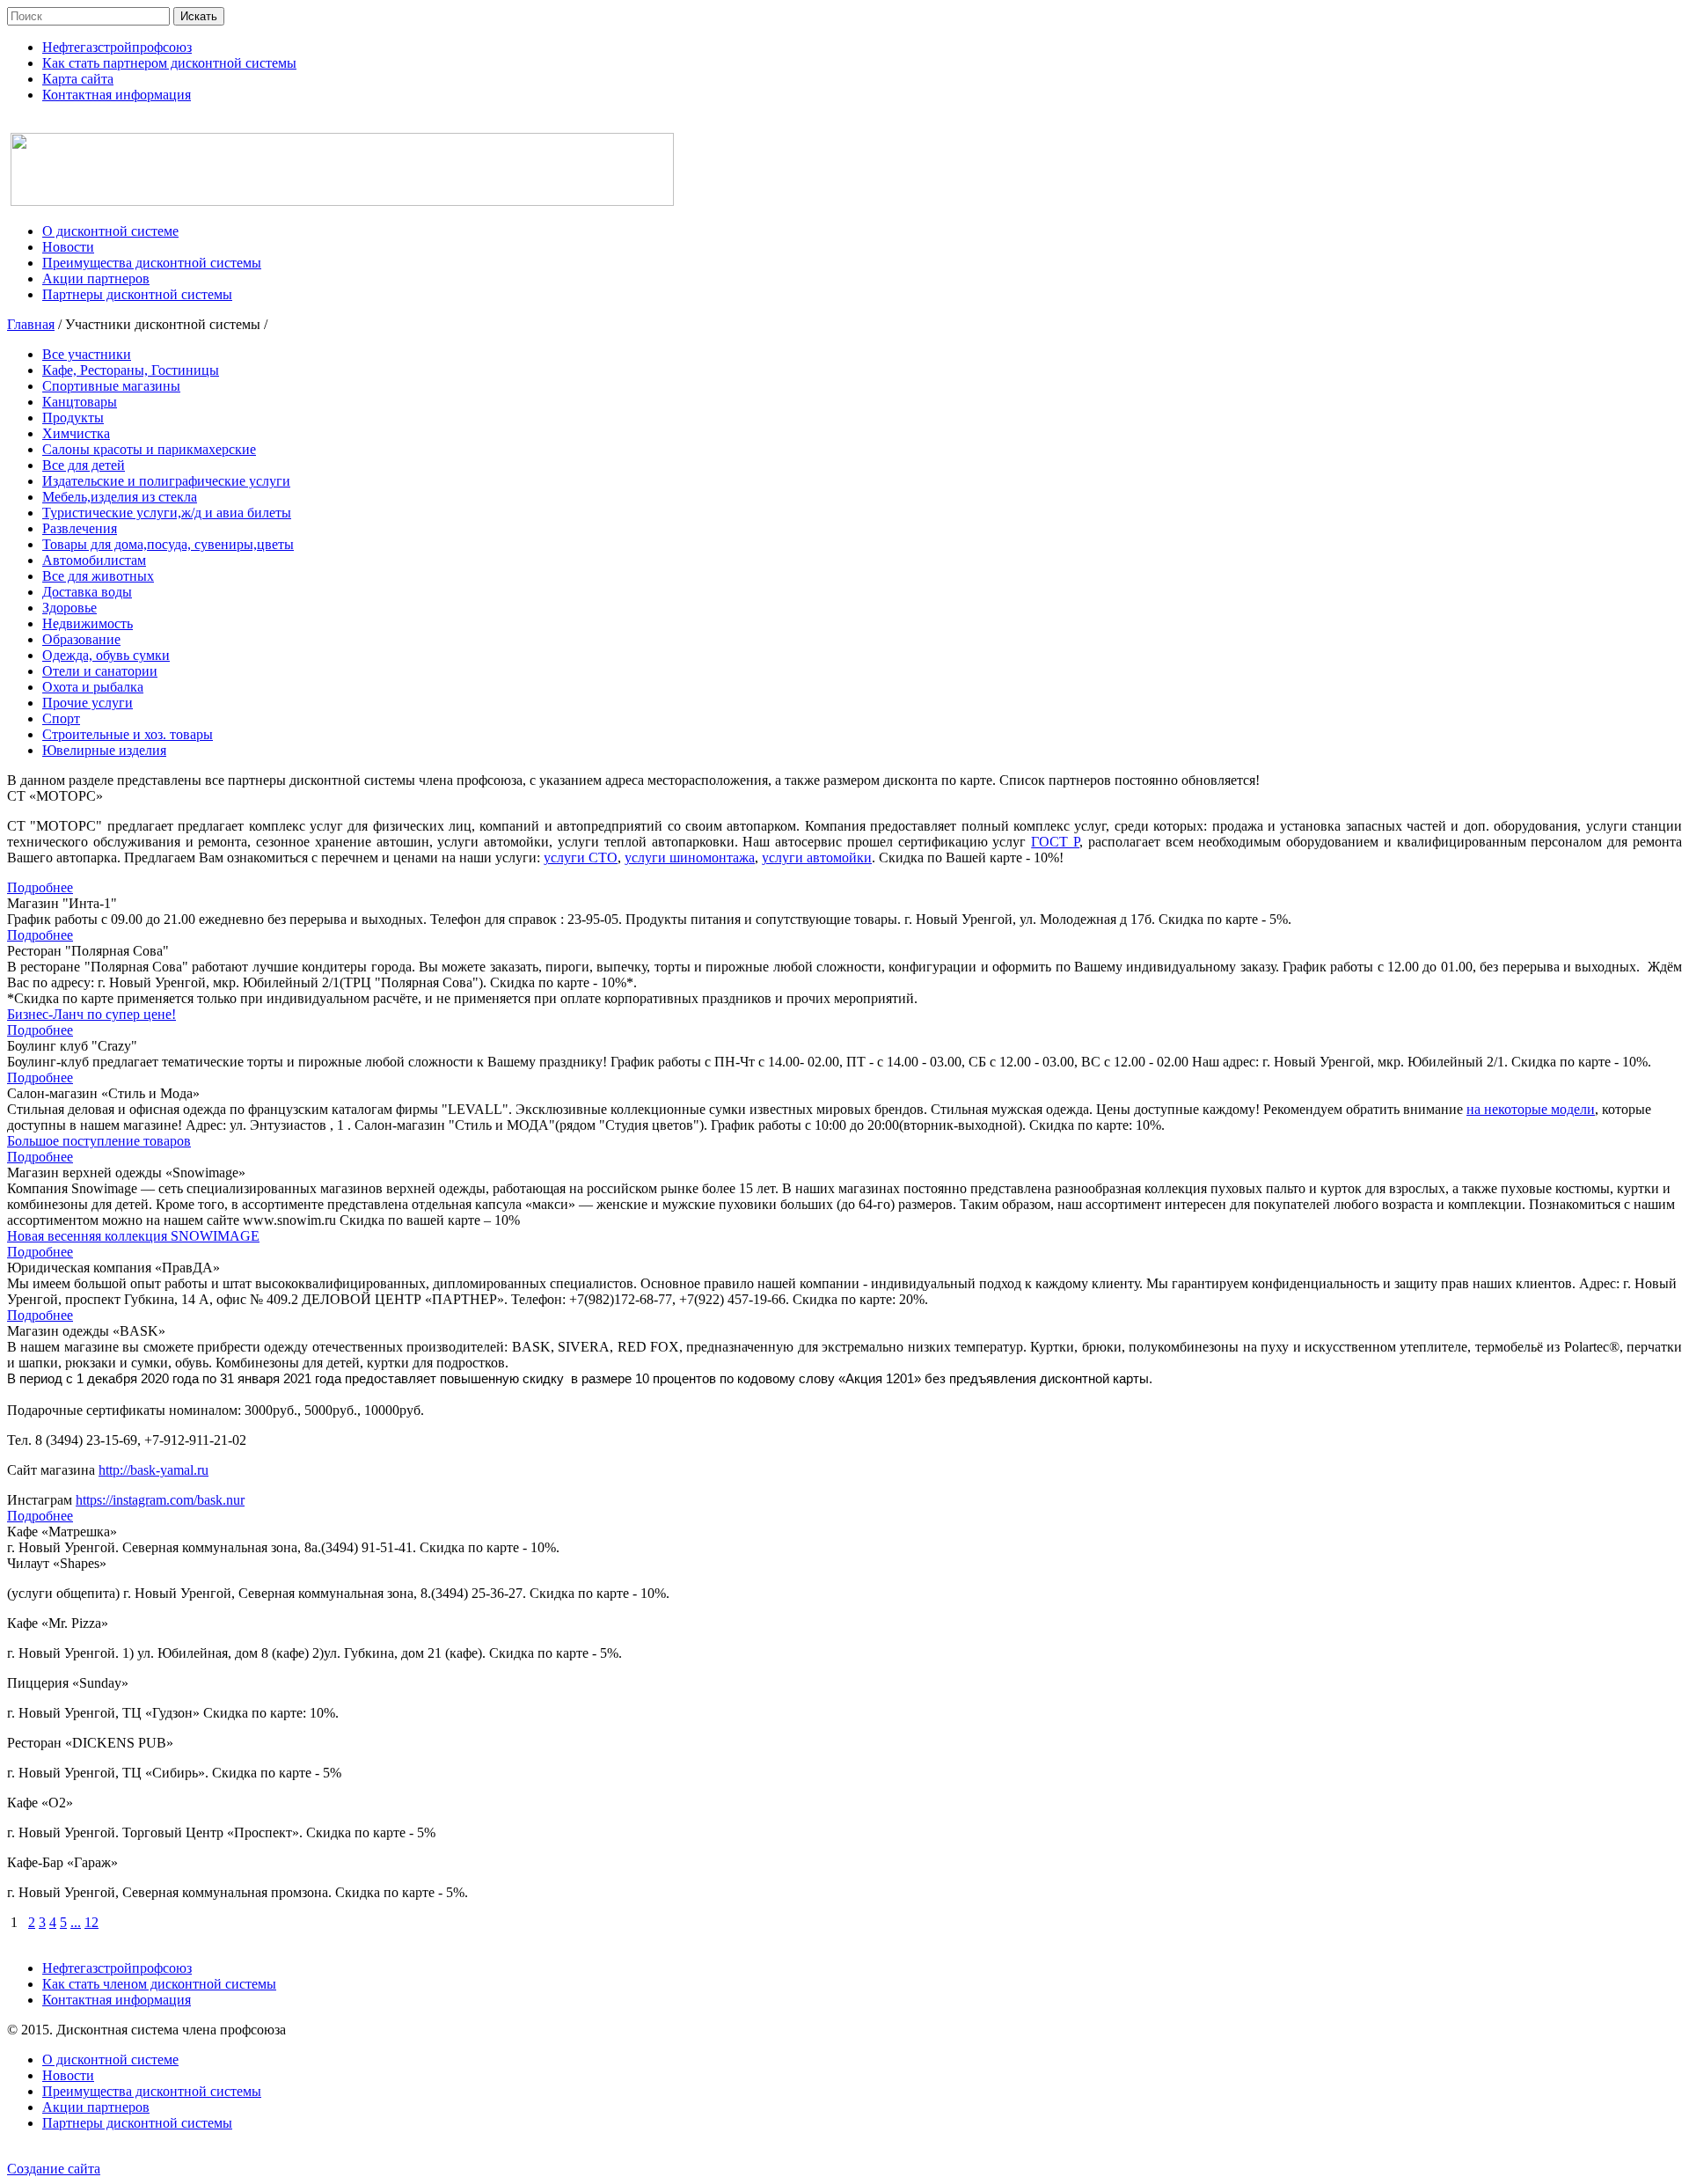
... (76, 1922)
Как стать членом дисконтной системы (159, 1984)
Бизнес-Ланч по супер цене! (91, 1014)
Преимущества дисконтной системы (152, 2091)
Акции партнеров (96, 2107)
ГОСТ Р (1055, 842)
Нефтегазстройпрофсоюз (117, 1968)
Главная (31, 324)
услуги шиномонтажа (690, 857)
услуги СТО (581, 857)
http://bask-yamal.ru (154, 1470)
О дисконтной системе (110, 2059)
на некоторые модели (1531, 1109)
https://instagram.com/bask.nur (160, 1500)
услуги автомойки (817, 857)
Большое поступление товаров (99, 1141)
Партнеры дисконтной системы (137, 2123)
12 (91, 1922)
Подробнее (40, 887)
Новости (68, 2075)
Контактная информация (117, 2000)
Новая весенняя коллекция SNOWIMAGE (133, 1236)
